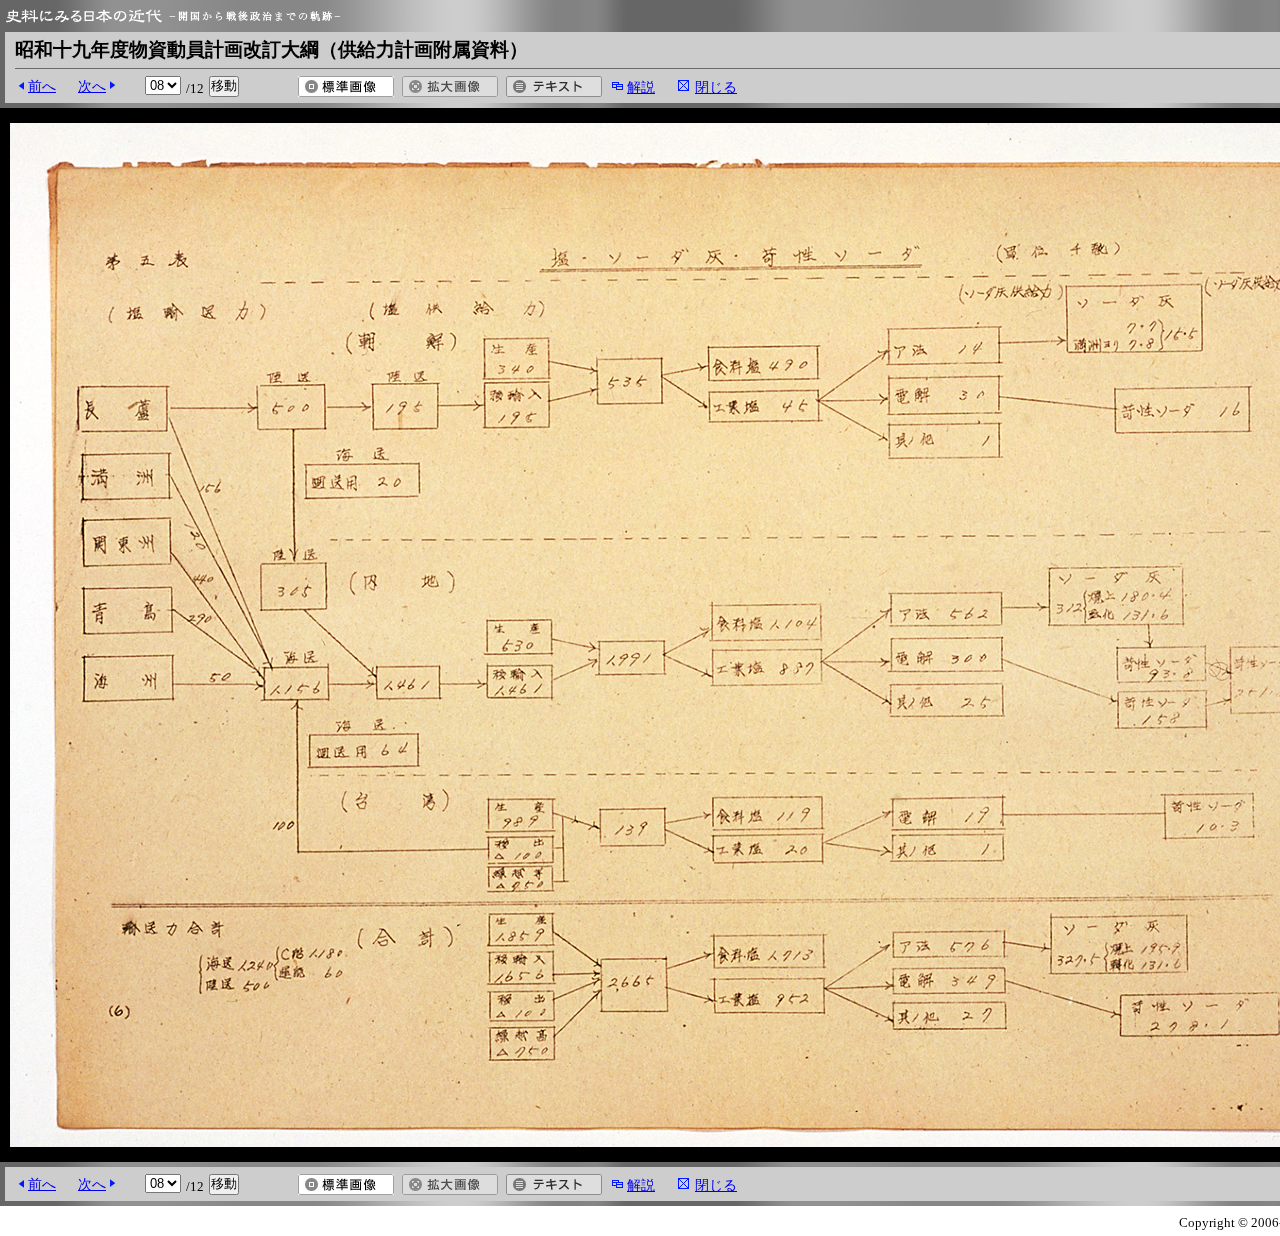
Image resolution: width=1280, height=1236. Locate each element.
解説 (641, 87)
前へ (42, 86)
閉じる (716, 87)
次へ (92, 86)
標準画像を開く (346, 86)
